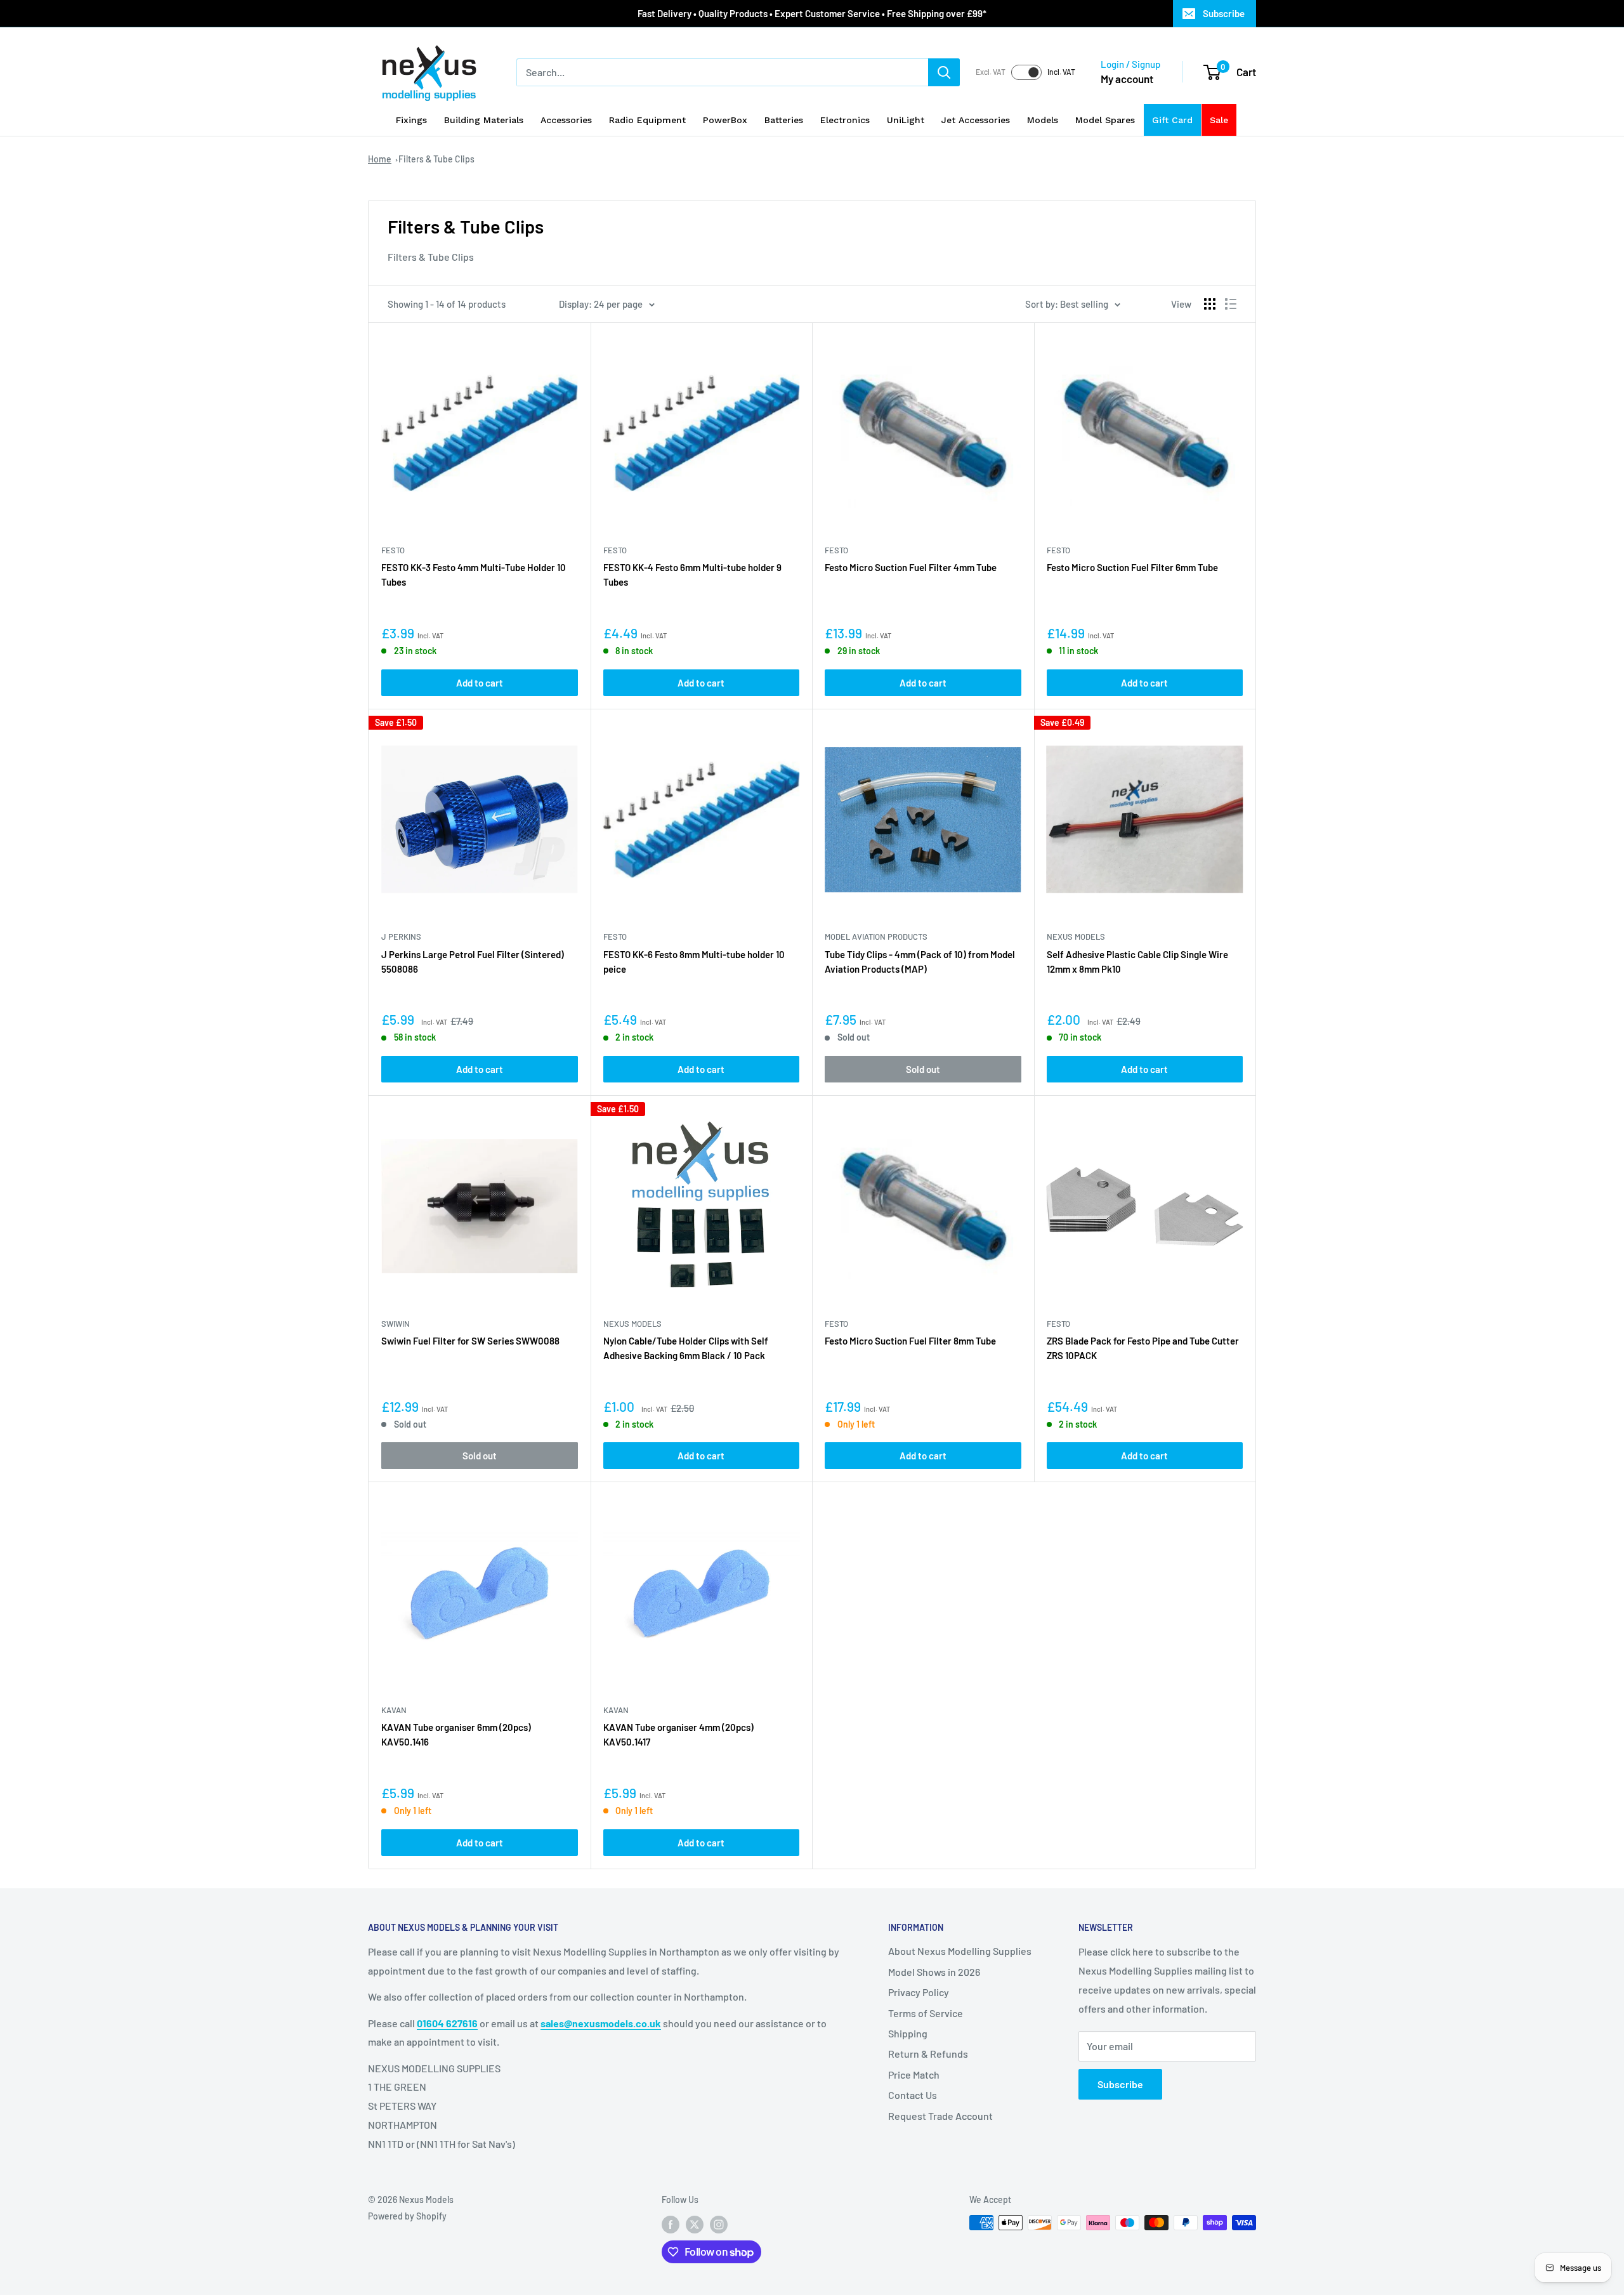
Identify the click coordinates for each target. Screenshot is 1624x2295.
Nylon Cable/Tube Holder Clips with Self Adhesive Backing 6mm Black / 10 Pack (686, 1348)
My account (1127, 79)
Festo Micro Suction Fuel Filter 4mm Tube (911, 567)
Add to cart (480, 683)
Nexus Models (1076, 937)
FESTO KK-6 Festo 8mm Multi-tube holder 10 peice (694, 962)
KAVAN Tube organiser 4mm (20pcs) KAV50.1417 (678, 1734)
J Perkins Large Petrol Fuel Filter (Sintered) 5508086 (473, 962)
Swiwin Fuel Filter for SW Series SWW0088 (470, 1341)
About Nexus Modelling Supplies (960, 1951)
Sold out (923, 1069)
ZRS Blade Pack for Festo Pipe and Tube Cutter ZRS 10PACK (1143, 1348)
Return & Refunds (928, 2054)
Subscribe (1224, 13)
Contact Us (913, 2095)
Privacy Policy (919, 1992)
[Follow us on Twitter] (695, 2224)
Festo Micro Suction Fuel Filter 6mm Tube (1132, 567)
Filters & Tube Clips (436, 159)
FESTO (393, 550)
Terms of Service (926, 2013)
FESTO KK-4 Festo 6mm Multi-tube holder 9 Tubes (692, 575)
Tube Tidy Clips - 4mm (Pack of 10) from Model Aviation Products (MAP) (920, 962)
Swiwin (396, 1324)
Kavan (394, 1710)
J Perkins (401, 937)
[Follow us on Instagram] (719, 2224)
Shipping (908, 2033)
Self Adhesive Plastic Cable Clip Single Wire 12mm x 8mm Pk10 (1137, 962)
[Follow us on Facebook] (671, 2224)
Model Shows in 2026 (934, 1972)
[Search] (944, 72)
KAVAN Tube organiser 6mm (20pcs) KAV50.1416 (456, 1734)
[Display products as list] (1231, 304)
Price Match (914, 2075)
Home (380, 159)
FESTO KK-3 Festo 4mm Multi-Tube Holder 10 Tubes (474, 575)
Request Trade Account (940, 2116)
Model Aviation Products (876, 937)
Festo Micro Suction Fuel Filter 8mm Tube (910, 1341)
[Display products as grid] (1210, 304)
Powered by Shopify (407, 2216)
